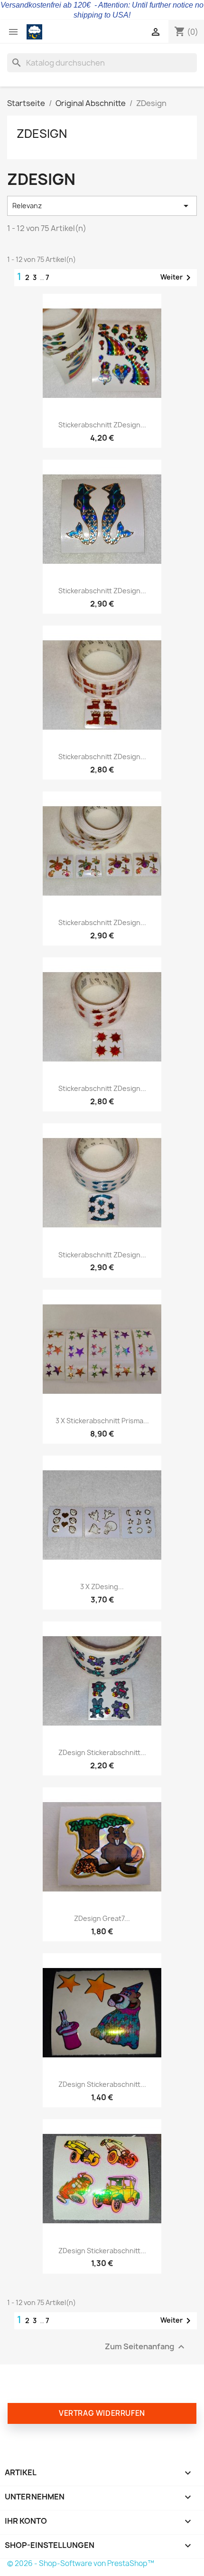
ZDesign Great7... (102, 1918)
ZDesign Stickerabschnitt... (102, 1752)
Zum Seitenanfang (146, 2347)
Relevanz (102, 206)
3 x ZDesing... (102, 1587)
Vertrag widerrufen (102, 2413)
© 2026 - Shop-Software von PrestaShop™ (81, 2563)
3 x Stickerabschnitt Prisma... (102, 1421)
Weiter (177, 278)
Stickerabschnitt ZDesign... (102, 425)
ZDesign (42, 134)
